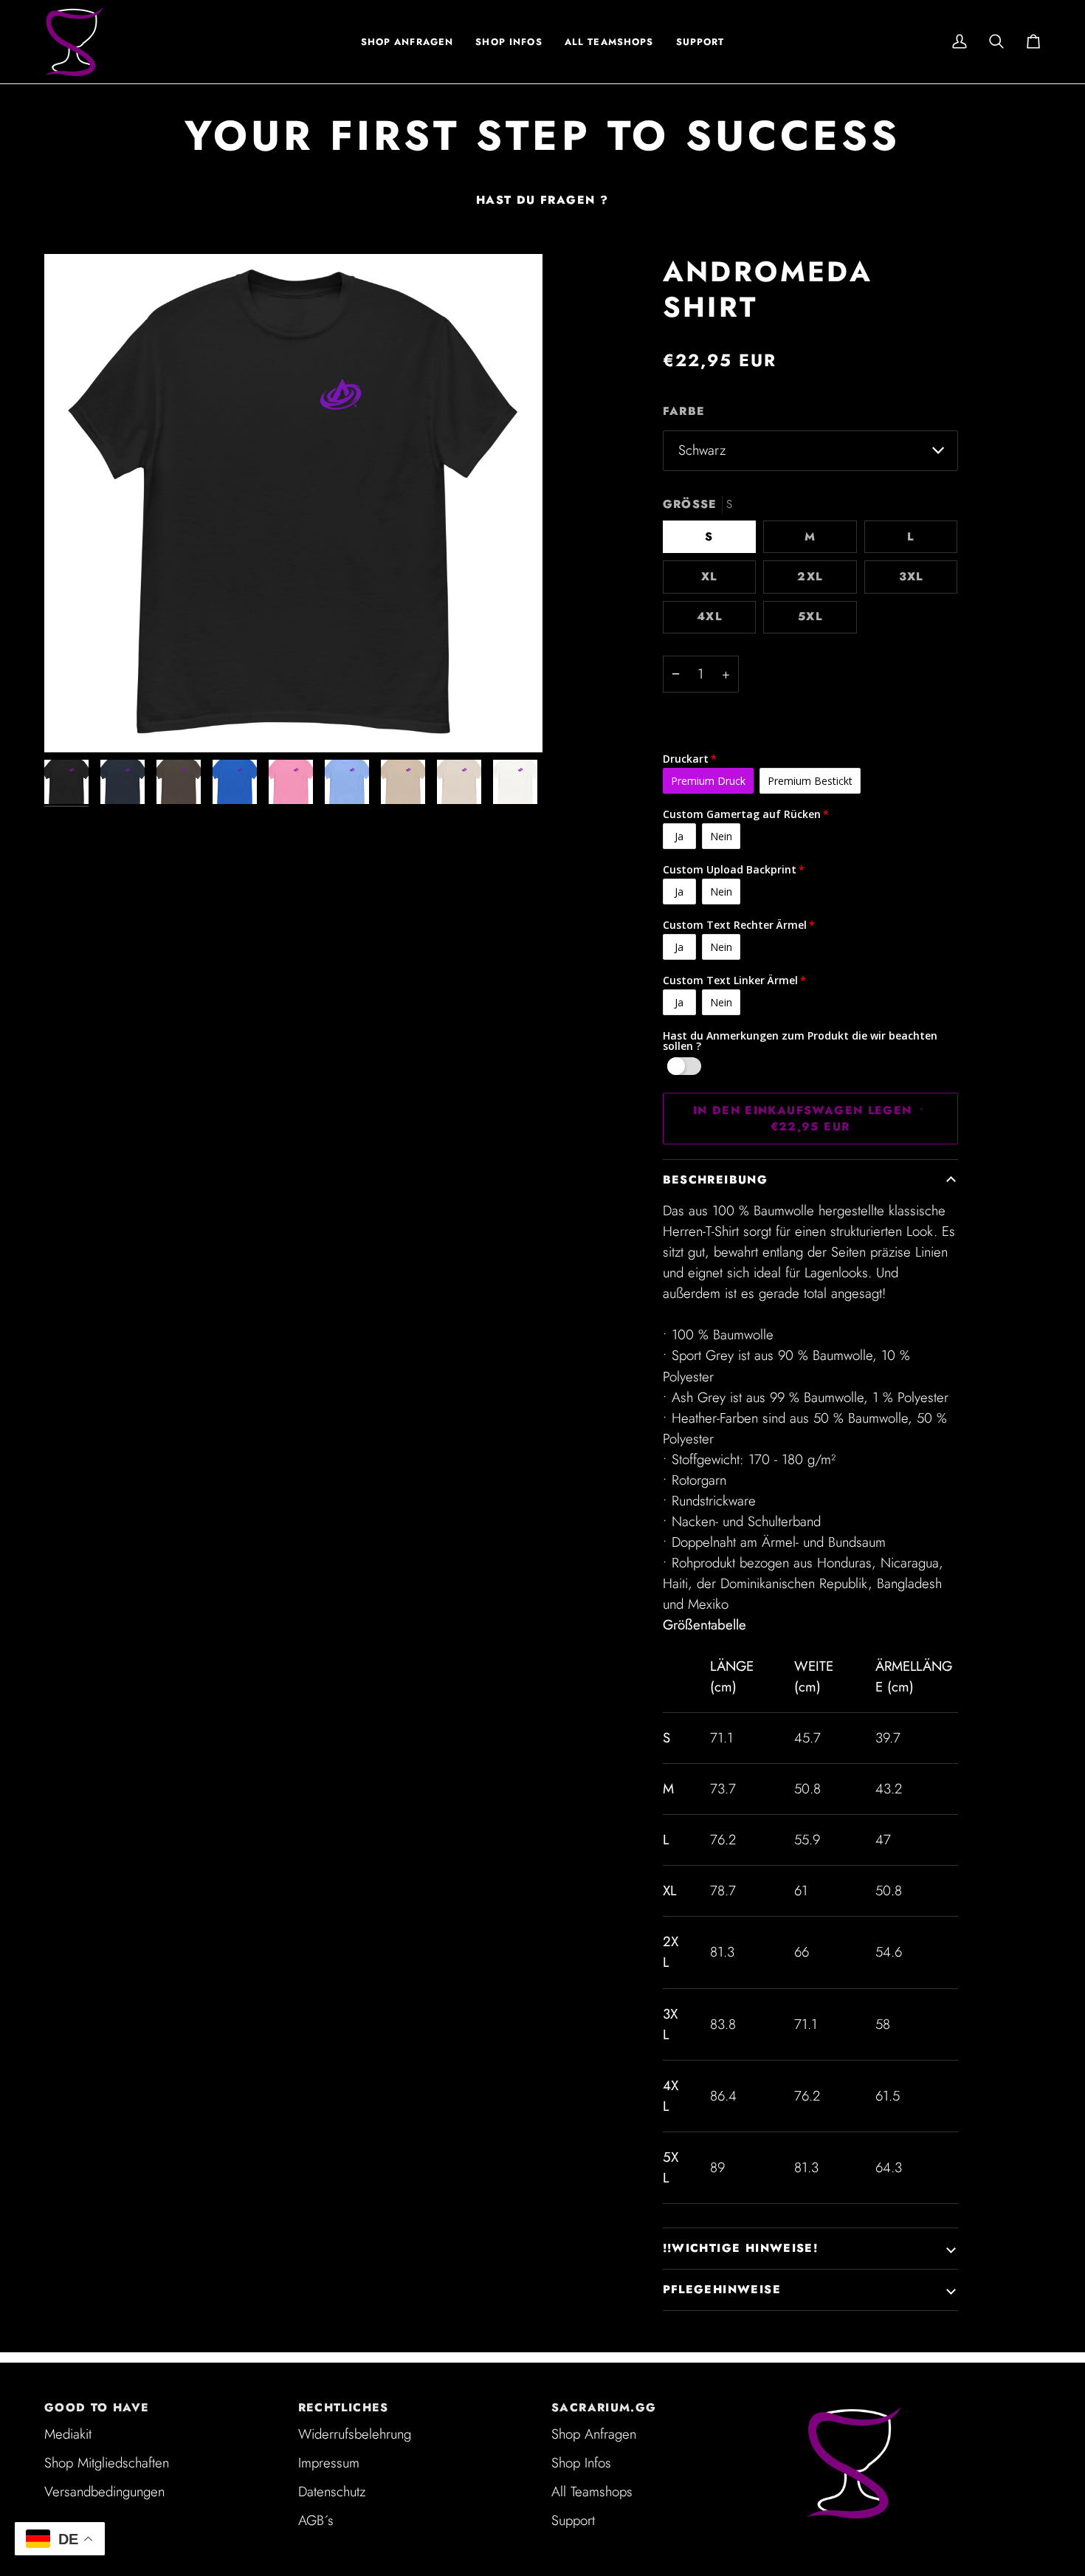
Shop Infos (581, 2463)
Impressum (329, 2463)
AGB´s (316, 2520)
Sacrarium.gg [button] (604, 2408)
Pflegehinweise (722, 2290)
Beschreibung (716, 1180)
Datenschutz (332, 2491)
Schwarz (702, 450)
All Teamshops (592, 2491)
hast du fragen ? (542, 200)
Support (573, 2520)
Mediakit (68, 2434)
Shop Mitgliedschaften (107, 2463)
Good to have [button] (97, 2408)
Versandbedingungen (104, 2491)
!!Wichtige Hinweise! (741, 2248)
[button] (509, 42)
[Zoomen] (293, 503)
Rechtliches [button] (344, 2408)
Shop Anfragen (594, 2434)
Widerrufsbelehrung (355, 2434)
